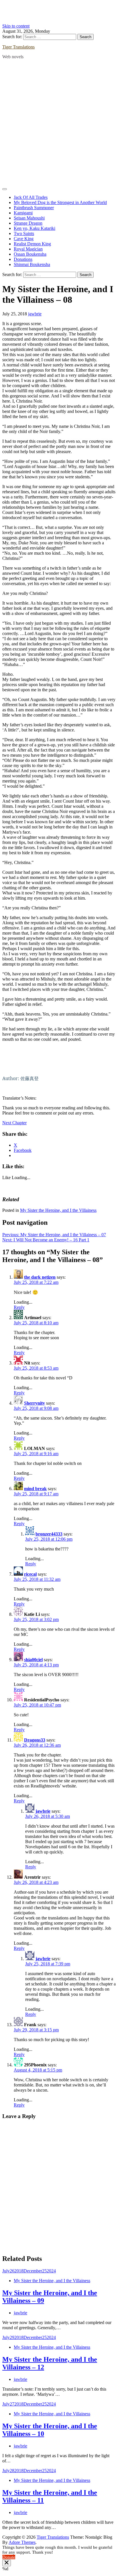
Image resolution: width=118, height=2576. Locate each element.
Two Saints (24, 233)
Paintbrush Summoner (34, 208)
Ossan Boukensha (30, 254)
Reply (19, 1307)
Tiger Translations (18, 47)
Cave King (24, 239)
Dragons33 (35, 1740)
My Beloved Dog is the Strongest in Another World (60, 202)
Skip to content (16, 26)
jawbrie (35, 314)
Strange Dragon (28, 223)
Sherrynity (35, 1403)
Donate (9, 2557)
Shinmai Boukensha (32, 264)
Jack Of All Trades (31, 197)
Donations (23, 259)
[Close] (7, 2563)
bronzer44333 (49, 1534)
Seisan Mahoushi (29, 218)
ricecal (30, 1574)
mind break (35, 1489)
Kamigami (23, 213)
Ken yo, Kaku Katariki (35, 228)
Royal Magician (28, 249)
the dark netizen (40, 1277)
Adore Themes (22, 2542)
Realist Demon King (32, 244)
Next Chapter (14, 1123)
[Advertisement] (59, 123)
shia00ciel (33, 1660)
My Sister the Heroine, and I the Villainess (58, 1210)
